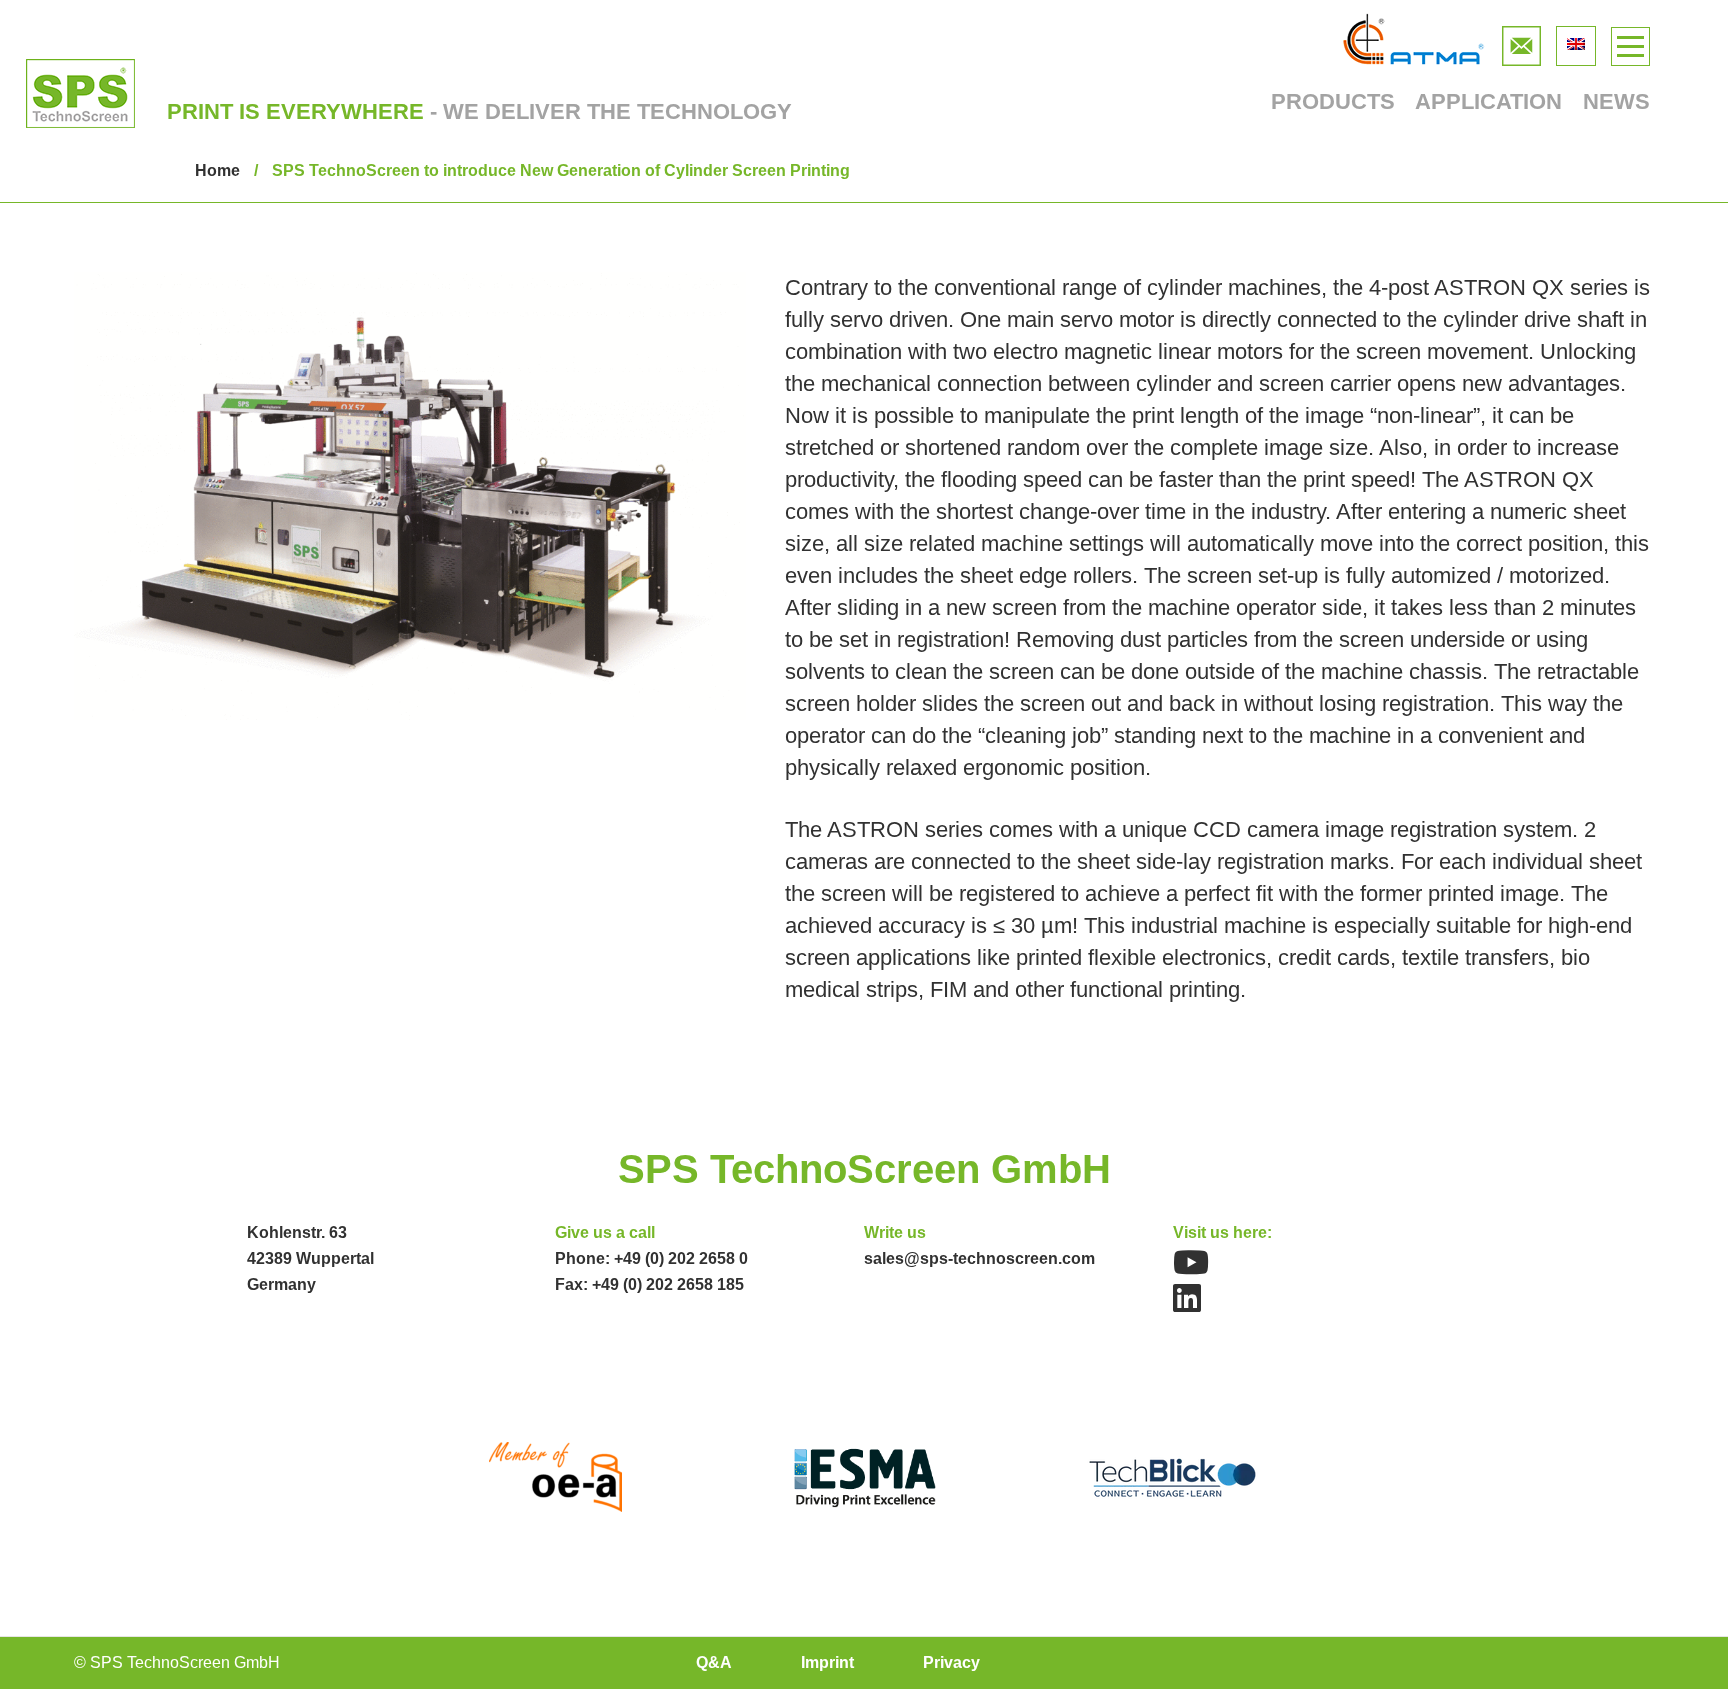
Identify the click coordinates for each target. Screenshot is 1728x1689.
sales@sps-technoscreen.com (979, 1258)
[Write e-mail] (1522, 41)
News (1616, 101)
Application (1488, 101)
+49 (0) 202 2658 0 (681, 1258)
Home (217, 170)
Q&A (714, 1662)
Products (1333, 101)
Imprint (827, 1662)
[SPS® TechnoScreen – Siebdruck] (80, 93)
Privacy (951, 1662)
